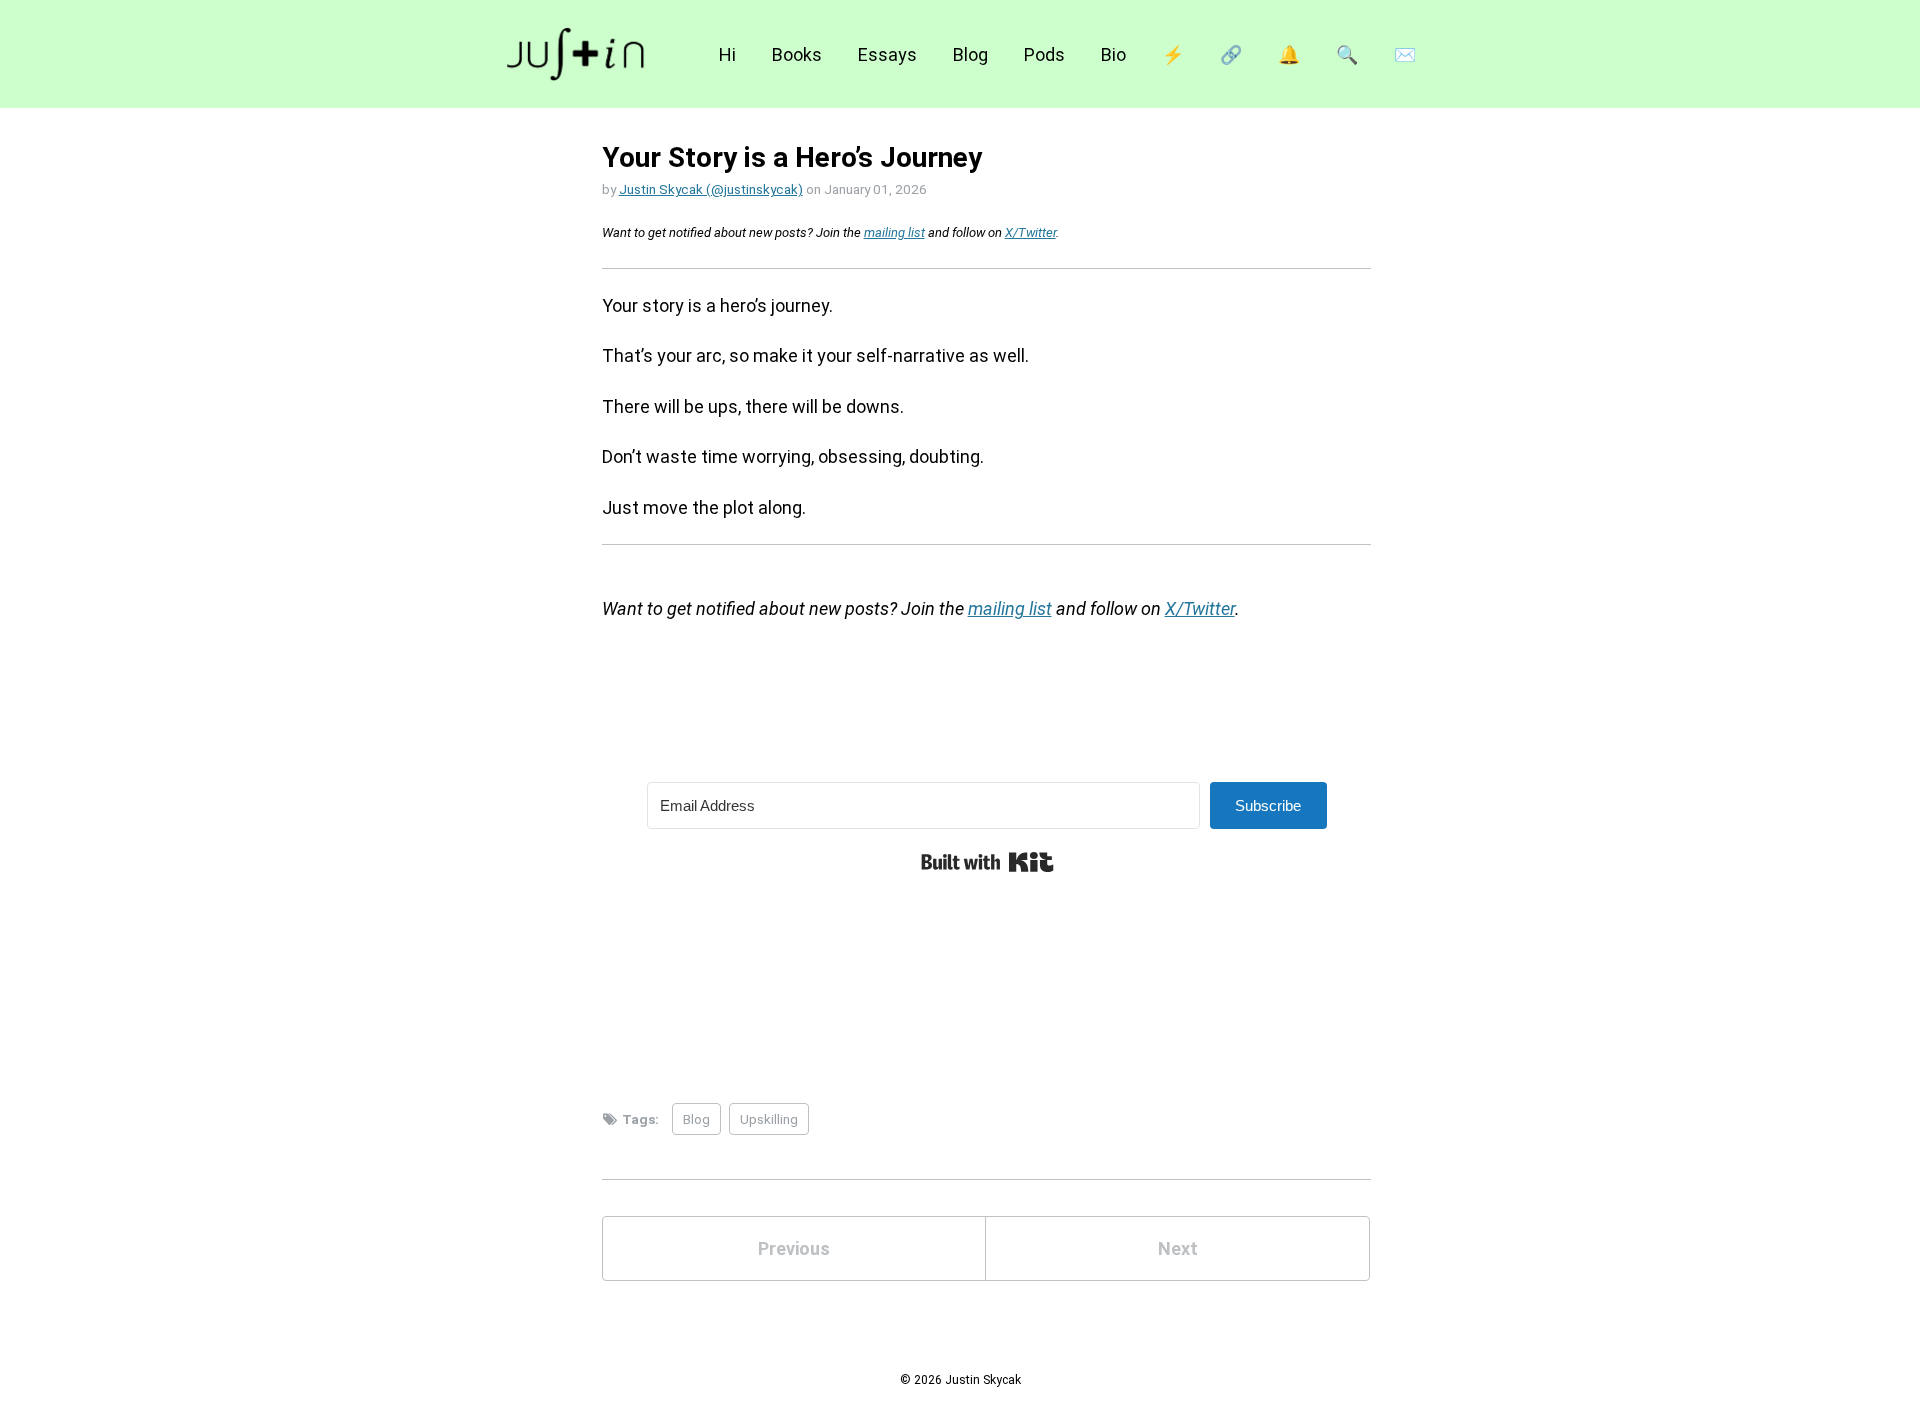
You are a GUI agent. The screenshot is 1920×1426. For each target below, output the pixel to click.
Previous (794, 1248)
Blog (970, 54)
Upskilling (769, 1119)
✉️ (1405, 54)
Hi (727, 54)
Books (797, 54)
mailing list (894, 232)
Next (1178, 1248)
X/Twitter (1030, 232)
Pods (1044, 54)
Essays (887, 54)
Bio (1113, 54)
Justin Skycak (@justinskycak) (711, 189)
